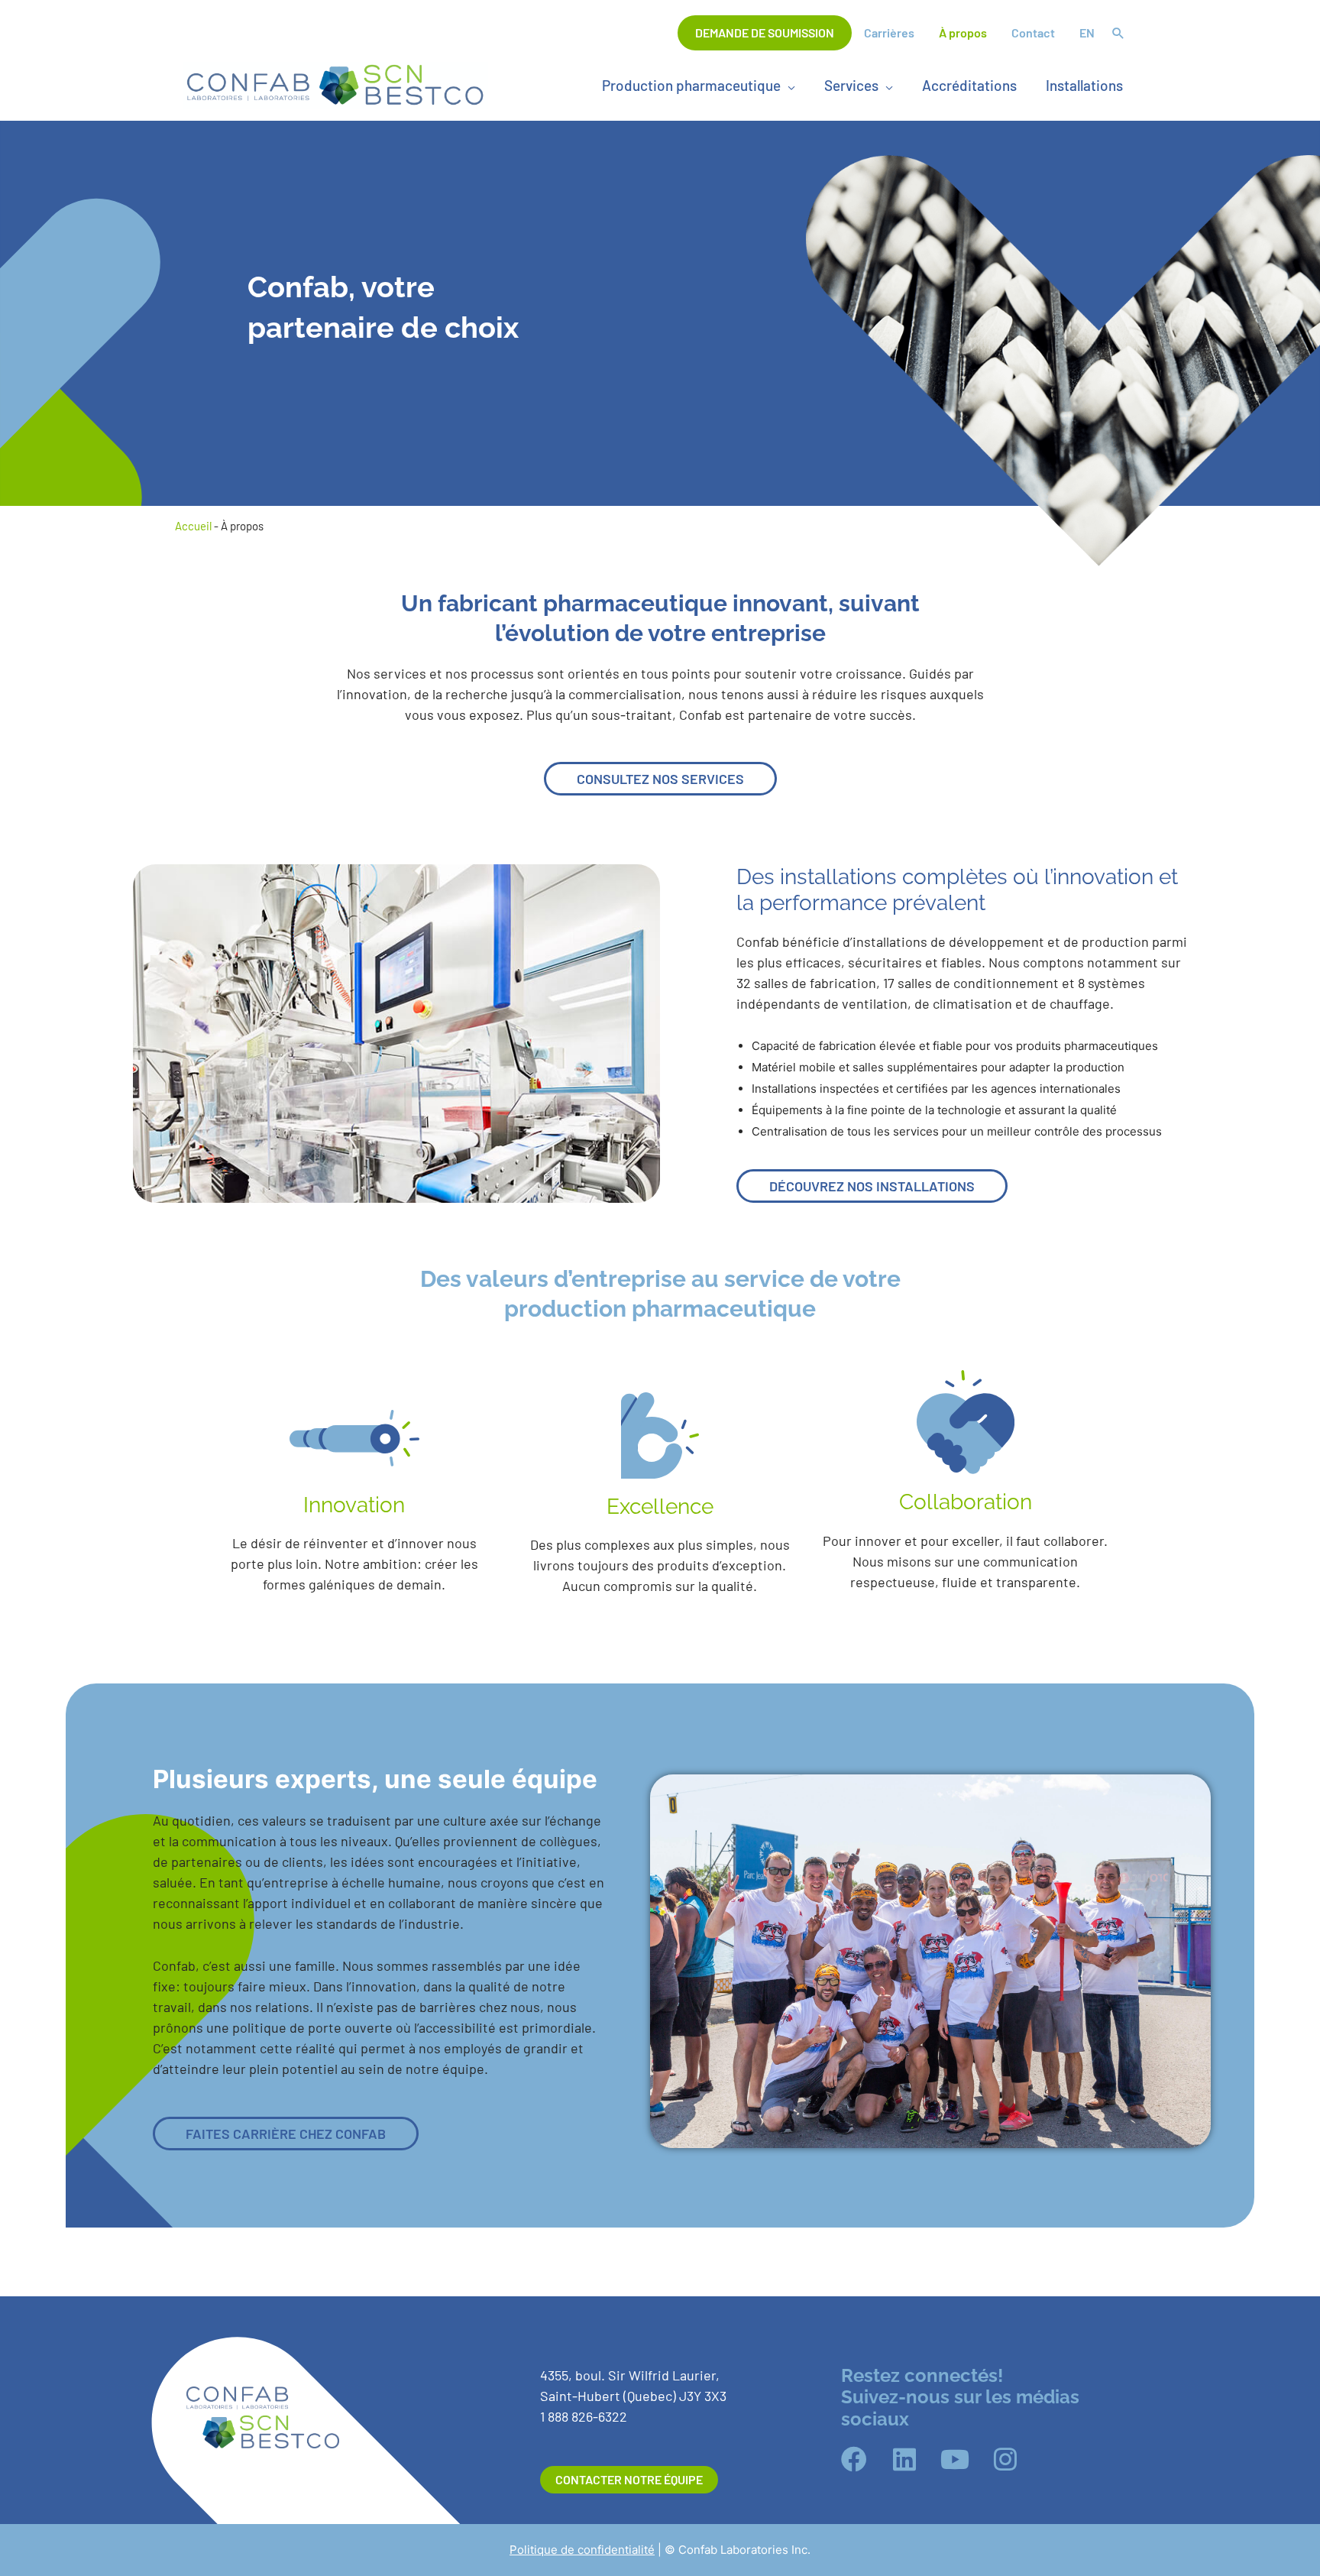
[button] (1118, 34)
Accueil (193, 526)
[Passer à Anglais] (1087, 33)
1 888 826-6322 (584, 2416)
